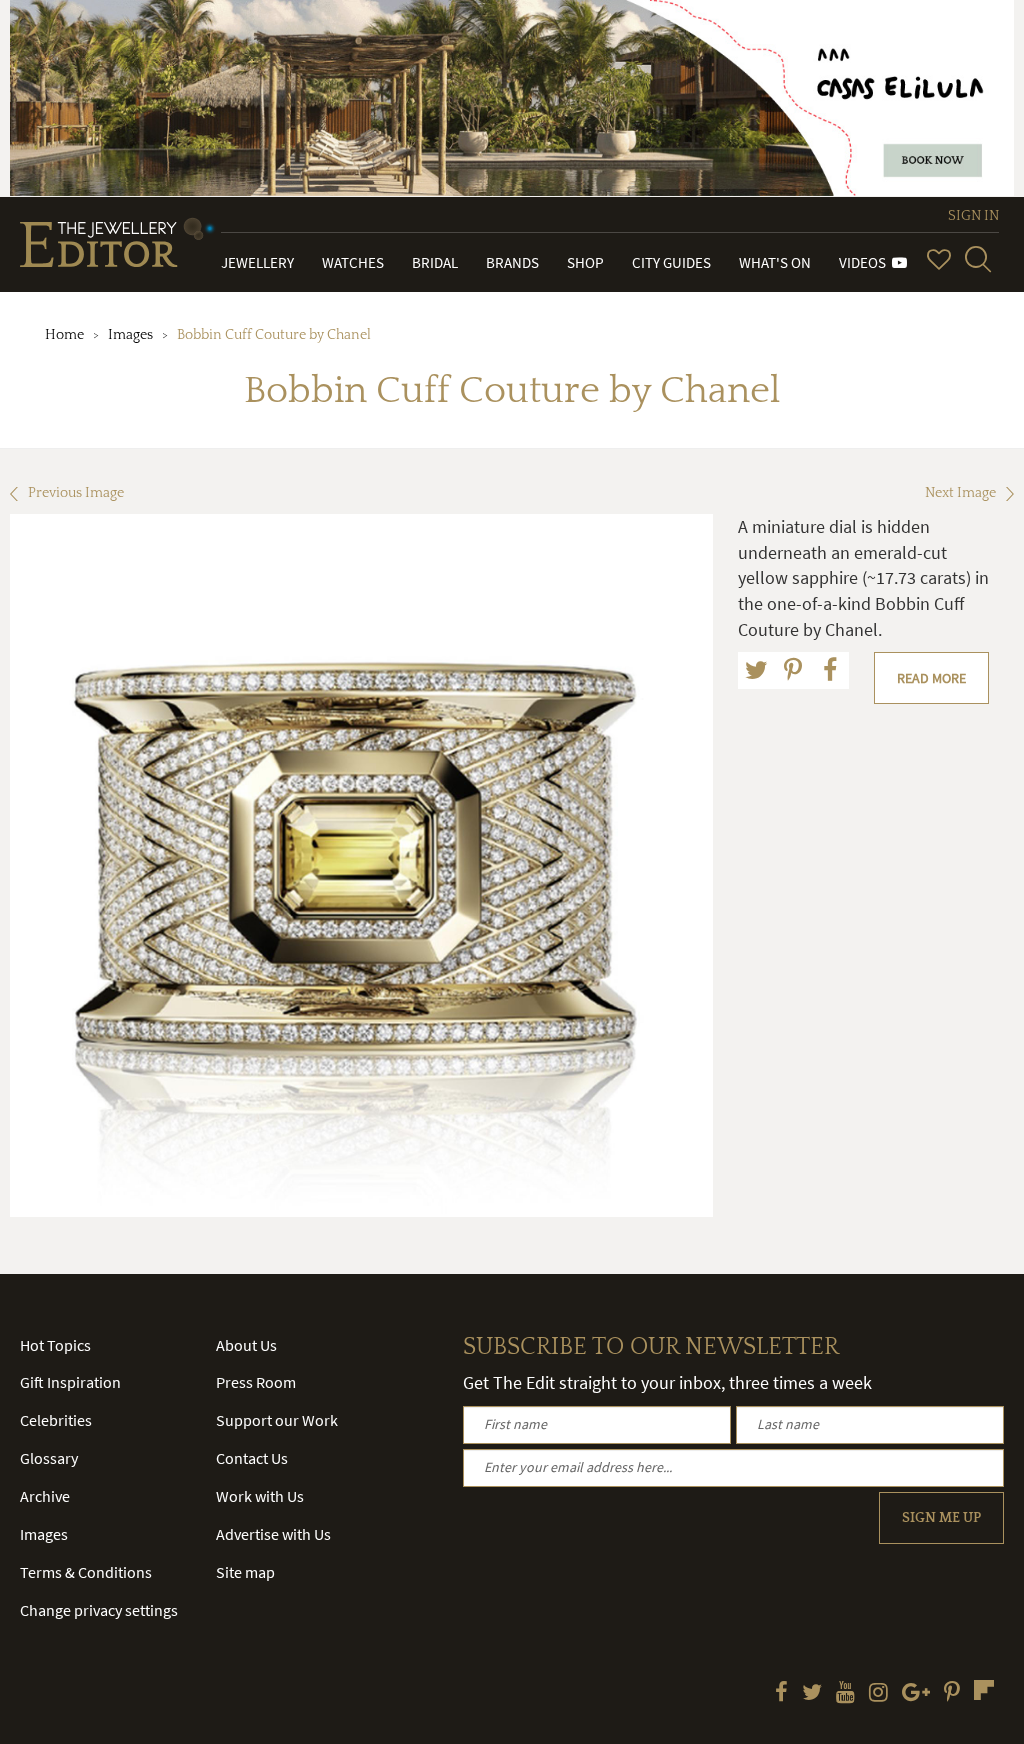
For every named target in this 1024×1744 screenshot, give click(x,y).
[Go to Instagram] (878, 1694)
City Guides (671, 262)
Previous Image (76, 493)
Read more (931, 678)
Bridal (435, 262)
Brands (512, 262)
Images (130, 335)
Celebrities (56, 1420)
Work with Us (260, 1496)
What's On (775, 262)
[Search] (978, 259)
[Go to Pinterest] (952, 1694)
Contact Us (252, 1458)
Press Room (256, 1382)
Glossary (49, 1458)
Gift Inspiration (70, 1382)
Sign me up (941, 1518)
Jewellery (257, 262)
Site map (245, 1572)
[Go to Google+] (916, 1694)
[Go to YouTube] (845, 1694)
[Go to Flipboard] (984, 1690)
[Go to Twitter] (812, 1694)
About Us (246, 1345)
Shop (585, 262)
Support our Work (277, 1420)
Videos (865, 262)
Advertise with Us (273, 1534)
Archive (45, 1496)
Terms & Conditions (86, 1572)
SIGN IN (973, 216)
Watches (353, 262)
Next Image (960, 493)
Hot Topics (55, 1345)
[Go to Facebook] (781, 1694)
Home (64, 335)
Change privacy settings (99, 1610)
